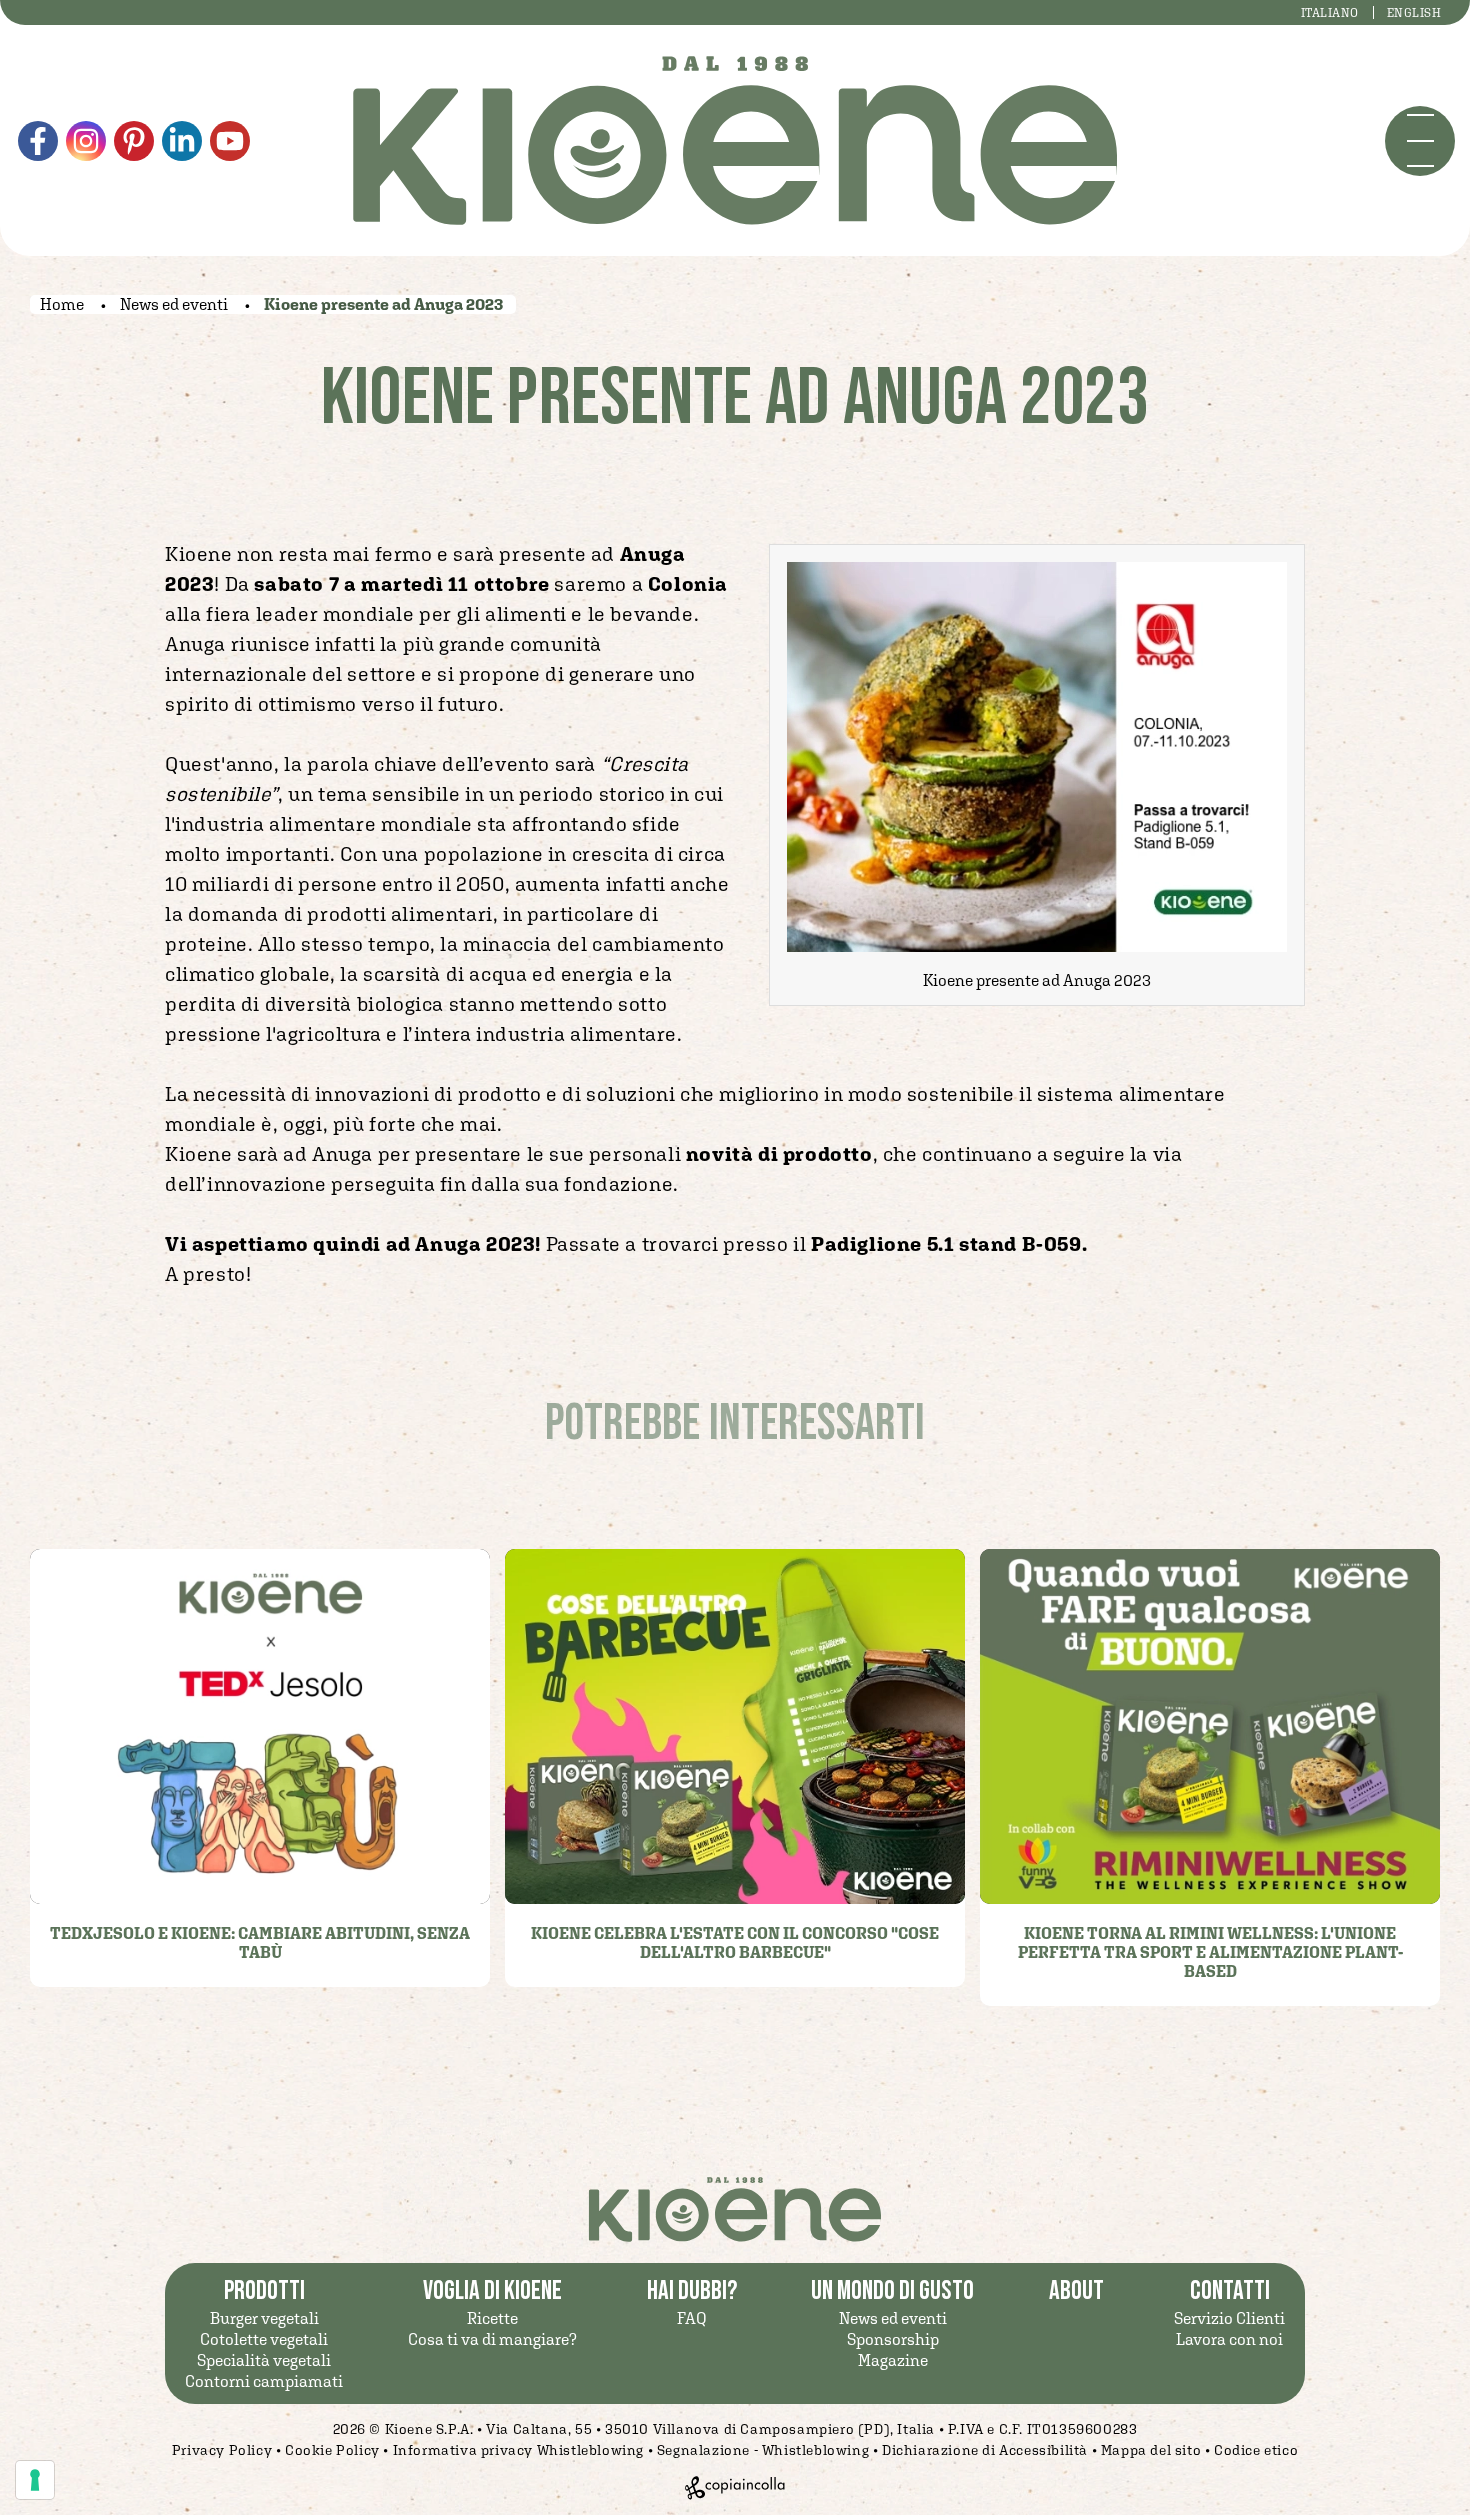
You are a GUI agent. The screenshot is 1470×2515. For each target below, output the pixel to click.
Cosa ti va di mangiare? (492, 2339)
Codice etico (1256, 2450)
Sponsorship (893, 2339)
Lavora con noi (1229, 2339)
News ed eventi (893, 2318)
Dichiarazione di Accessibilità (985, 2450)
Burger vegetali (264, 2318)
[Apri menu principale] (1420, 141)
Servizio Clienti (1229, 2318)
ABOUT (1076, 2291)
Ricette (492, 2318)
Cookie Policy (332, 2450)
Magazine (893, 2360)
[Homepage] (735, 140)
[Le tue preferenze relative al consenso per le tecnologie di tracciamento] (35, 2480)
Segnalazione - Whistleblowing (763, 2450)
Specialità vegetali (264, 2360)
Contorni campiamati (264, 2381)
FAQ (692, 2318)
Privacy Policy (222, 2450)
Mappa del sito (1151, 2450)
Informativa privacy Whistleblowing (518, 2450)
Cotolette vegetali (264, 2339)
